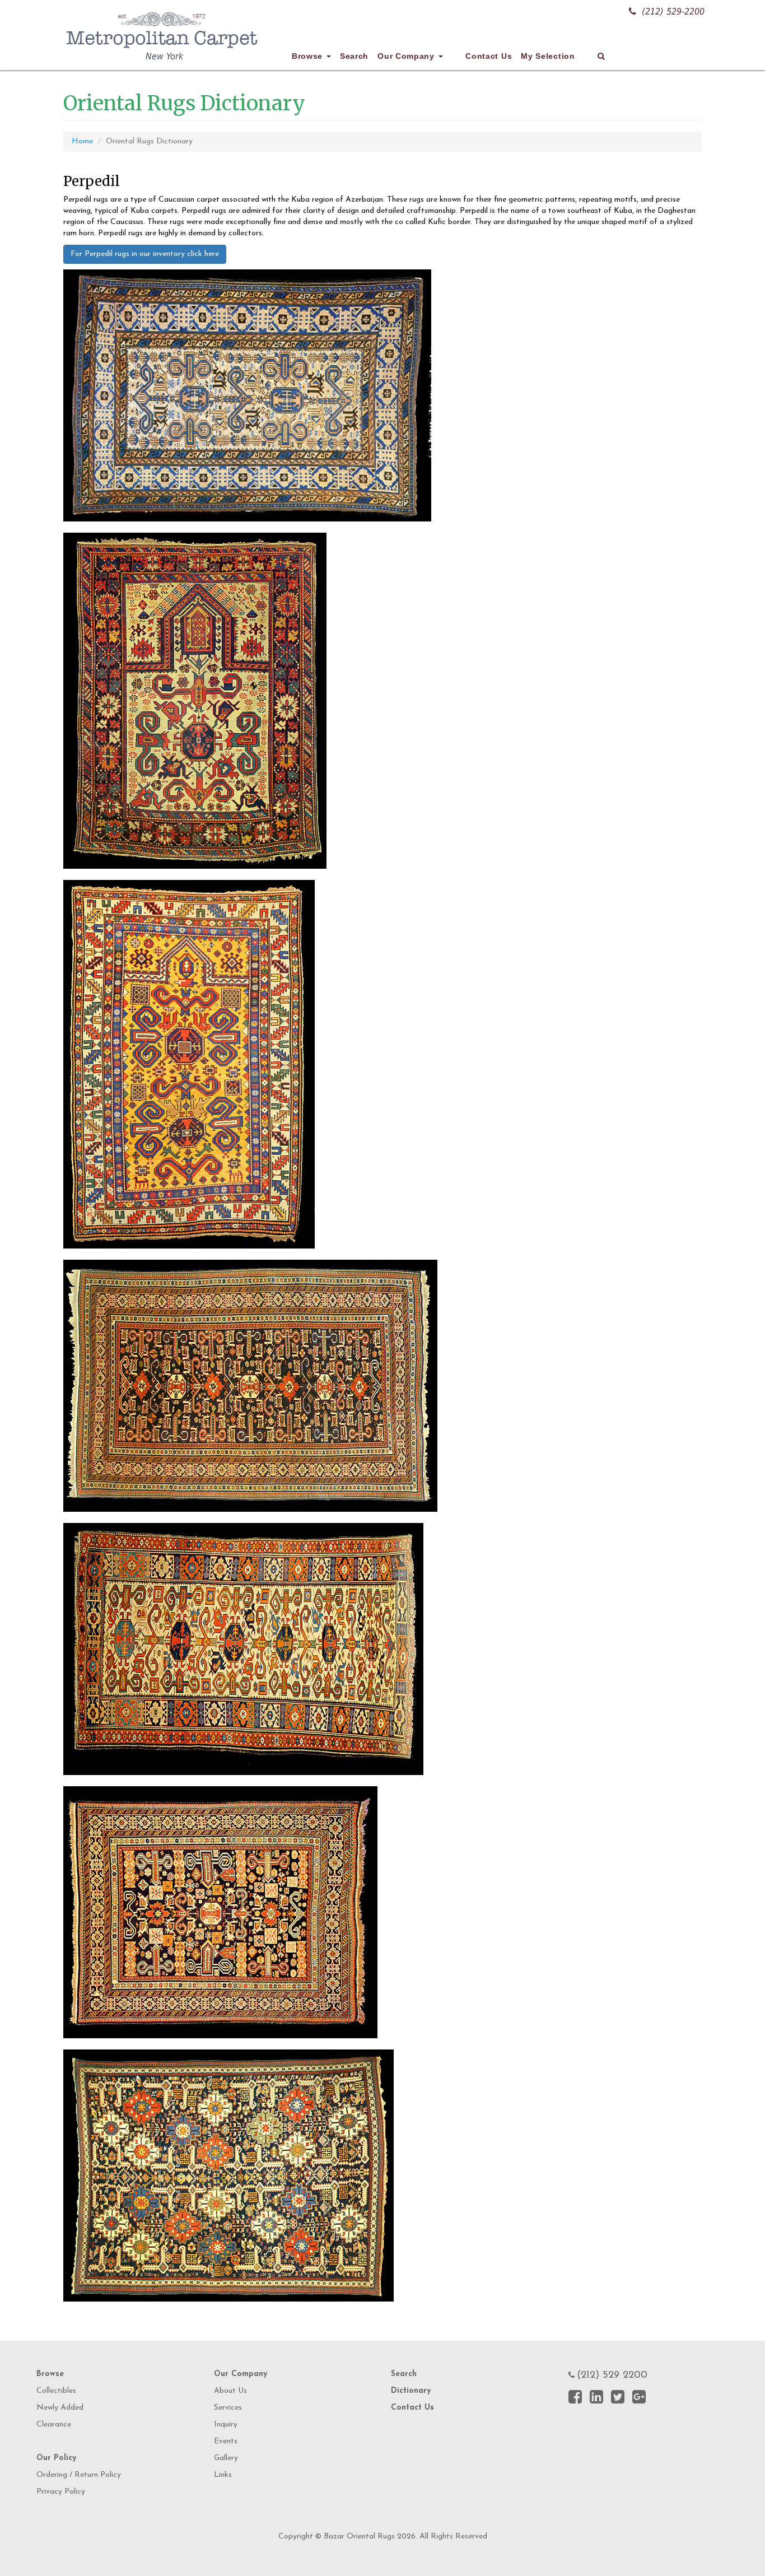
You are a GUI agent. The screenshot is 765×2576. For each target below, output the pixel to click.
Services (228, 2408)
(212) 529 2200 (612, 2375)
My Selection (548, 56)
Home (82, 141)
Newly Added (60, 2408)
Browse (309, 56)
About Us (230, 2391)
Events (226, 2441)
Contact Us (489, 56)
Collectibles (56, 2391)
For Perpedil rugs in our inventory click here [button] (145, 254)
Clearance (54, 2424)
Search (354, 56)
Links (223, 2475)
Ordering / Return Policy (79, 2475)
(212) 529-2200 (673, 11)
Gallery (226, 2458)
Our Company (407, 56)
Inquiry (226, 2424)
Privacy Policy (61, 2492)
